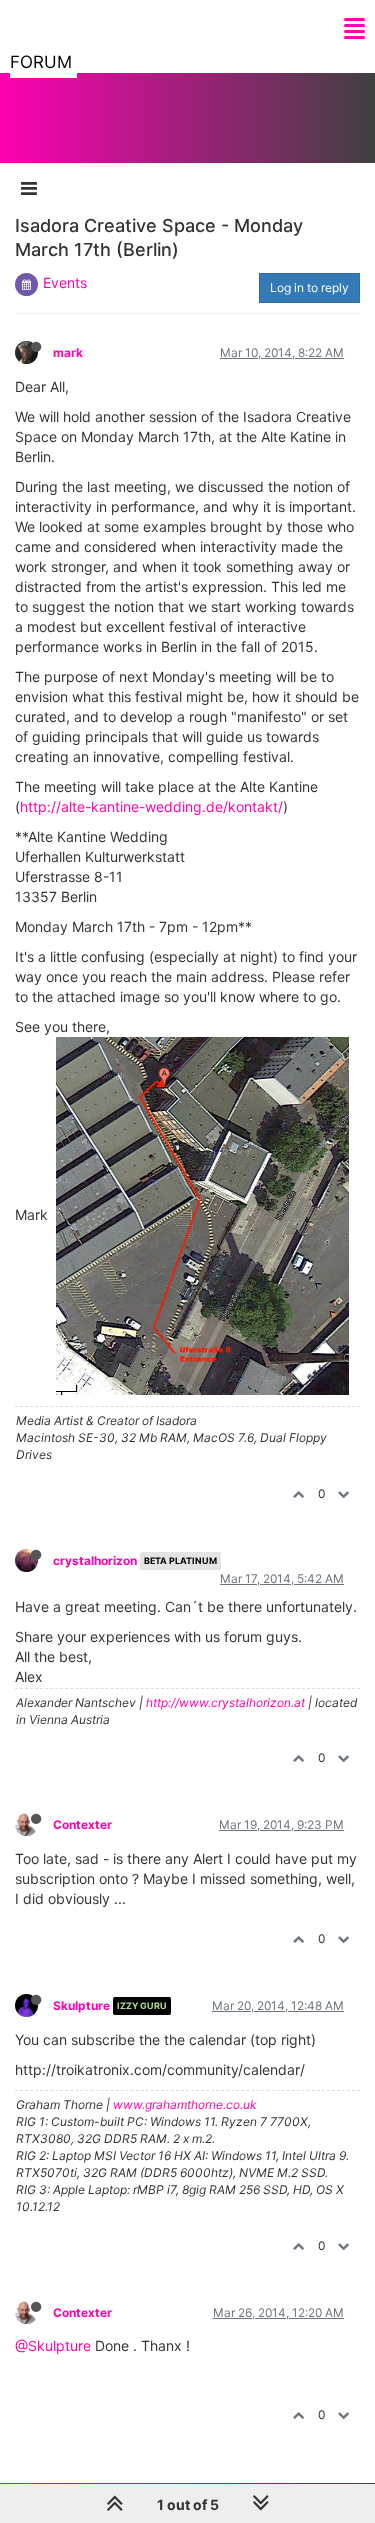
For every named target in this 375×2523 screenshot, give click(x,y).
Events (65, 282)
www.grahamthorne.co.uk (185, 2104)
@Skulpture (53, 2345)
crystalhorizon (95, 1560)
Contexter (82, 1824)
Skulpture (81, 2005)
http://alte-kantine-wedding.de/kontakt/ (151, 806)
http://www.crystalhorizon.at (225, 1702)
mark (68, 352)
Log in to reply (309, 287)
